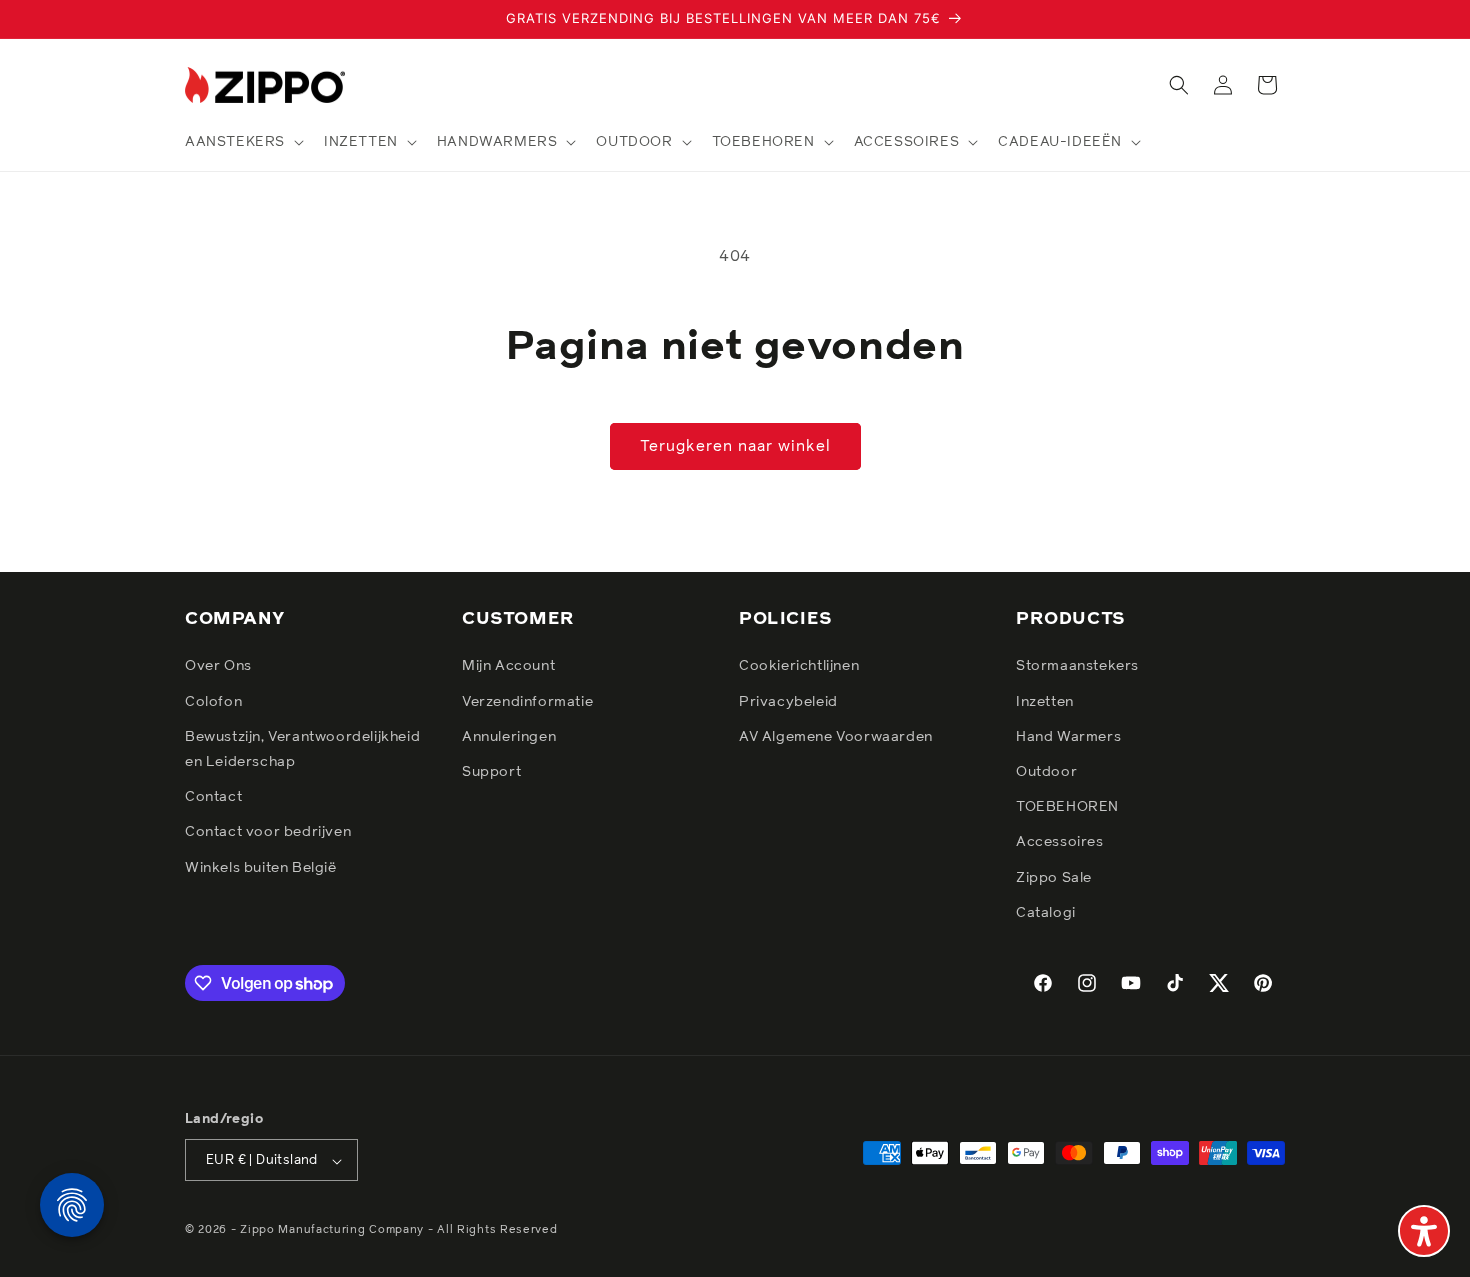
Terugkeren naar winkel (735, 446)
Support (491, 772)
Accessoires (1060, 843)
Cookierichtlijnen (799, 667)
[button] (242, 142)
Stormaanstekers (1077, 667)
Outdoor (1046, 772)
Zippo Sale (1054, 878)
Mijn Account (508, 667)
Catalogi (1046, 913)
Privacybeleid (788, 702)
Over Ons (218, 667)
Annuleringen (509, 737)
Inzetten (1045, 702)
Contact (213, 797)
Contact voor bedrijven (268, 833)
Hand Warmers (1068, 737)
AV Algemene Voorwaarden (836, 737)
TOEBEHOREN (1067, 807)
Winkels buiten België (261, 868)
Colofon (213, 702)
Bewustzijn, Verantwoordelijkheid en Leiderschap (302, 749)
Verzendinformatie (527, 702)
